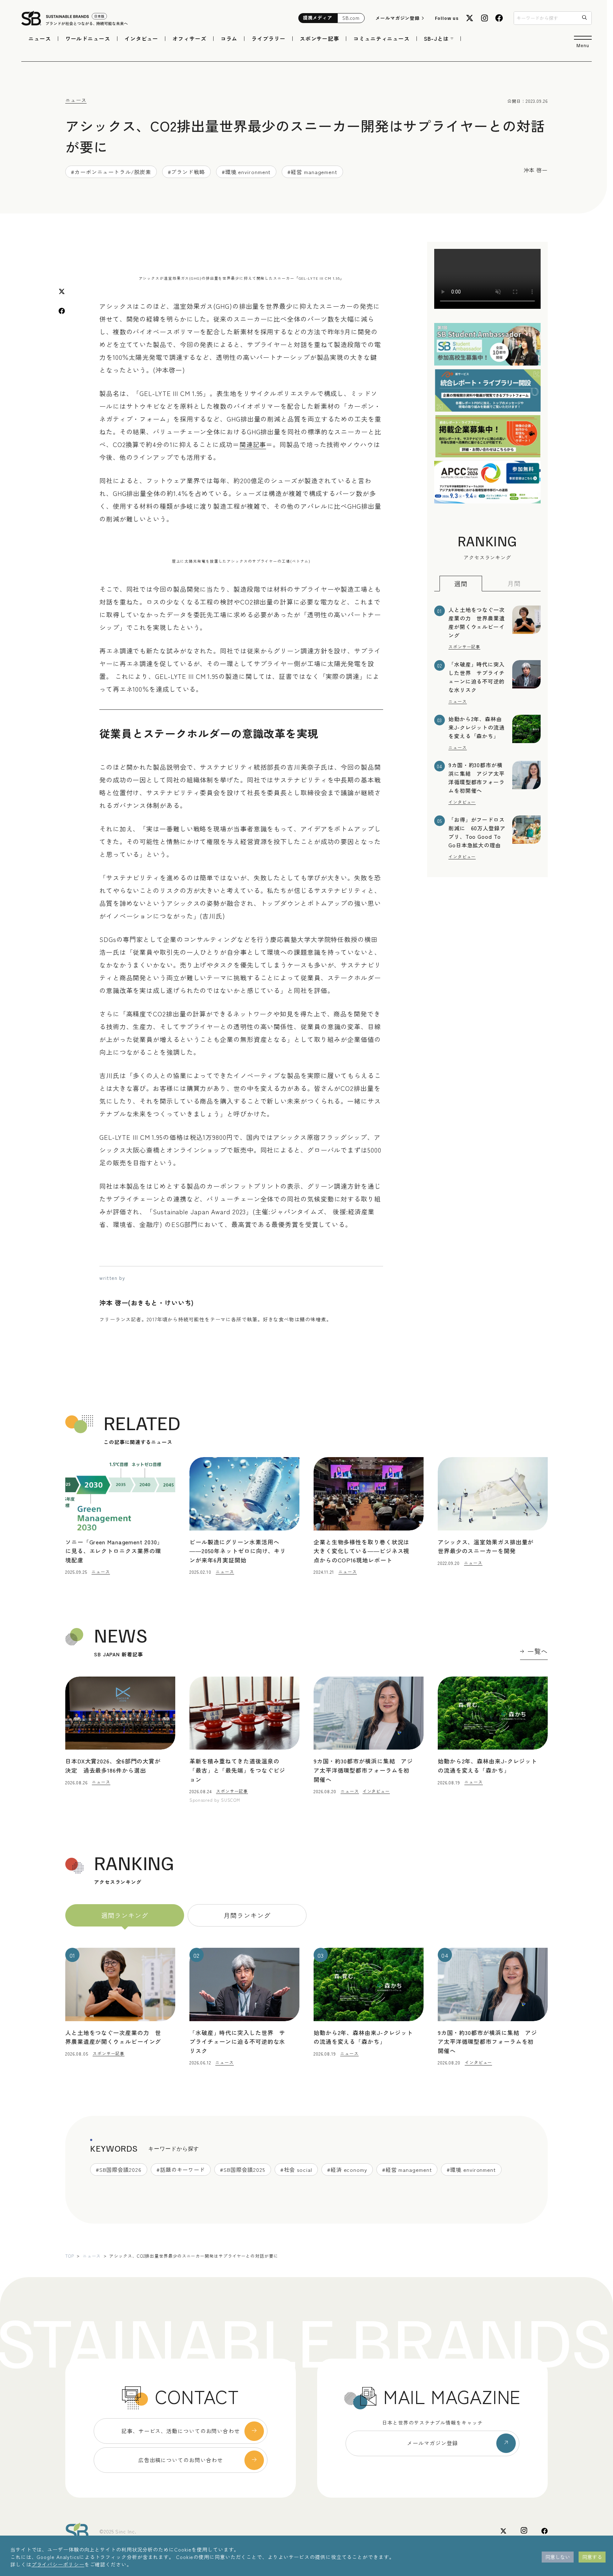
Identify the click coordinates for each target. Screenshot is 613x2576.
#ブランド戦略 (186, 172)
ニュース (40, 38)
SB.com (351, 18)
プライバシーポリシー (58, 2564)
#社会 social (296, 2170)
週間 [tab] (461, 584)
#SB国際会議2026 (119, 2170)
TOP (70, 2256)
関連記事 (253, 444)
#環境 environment (246, 172)
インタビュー (141, 38)
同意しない (558, 2557)
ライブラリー (268, 38)
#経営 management (312, 172)
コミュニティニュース (382, 38)
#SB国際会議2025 (243, 2170)
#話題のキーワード (181, 2170)
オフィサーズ (189, 38)
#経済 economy (347, 2170)
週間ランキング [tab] (125, 1915)
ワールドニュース (88, 38)
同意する (592, 2557)
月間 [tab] (514, 583)
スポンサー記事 (319, 38)
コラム (229, 38)
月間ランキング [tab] (247, 1915)
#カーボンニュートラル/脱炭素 (111, 172)
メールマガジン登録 (397, 18)
